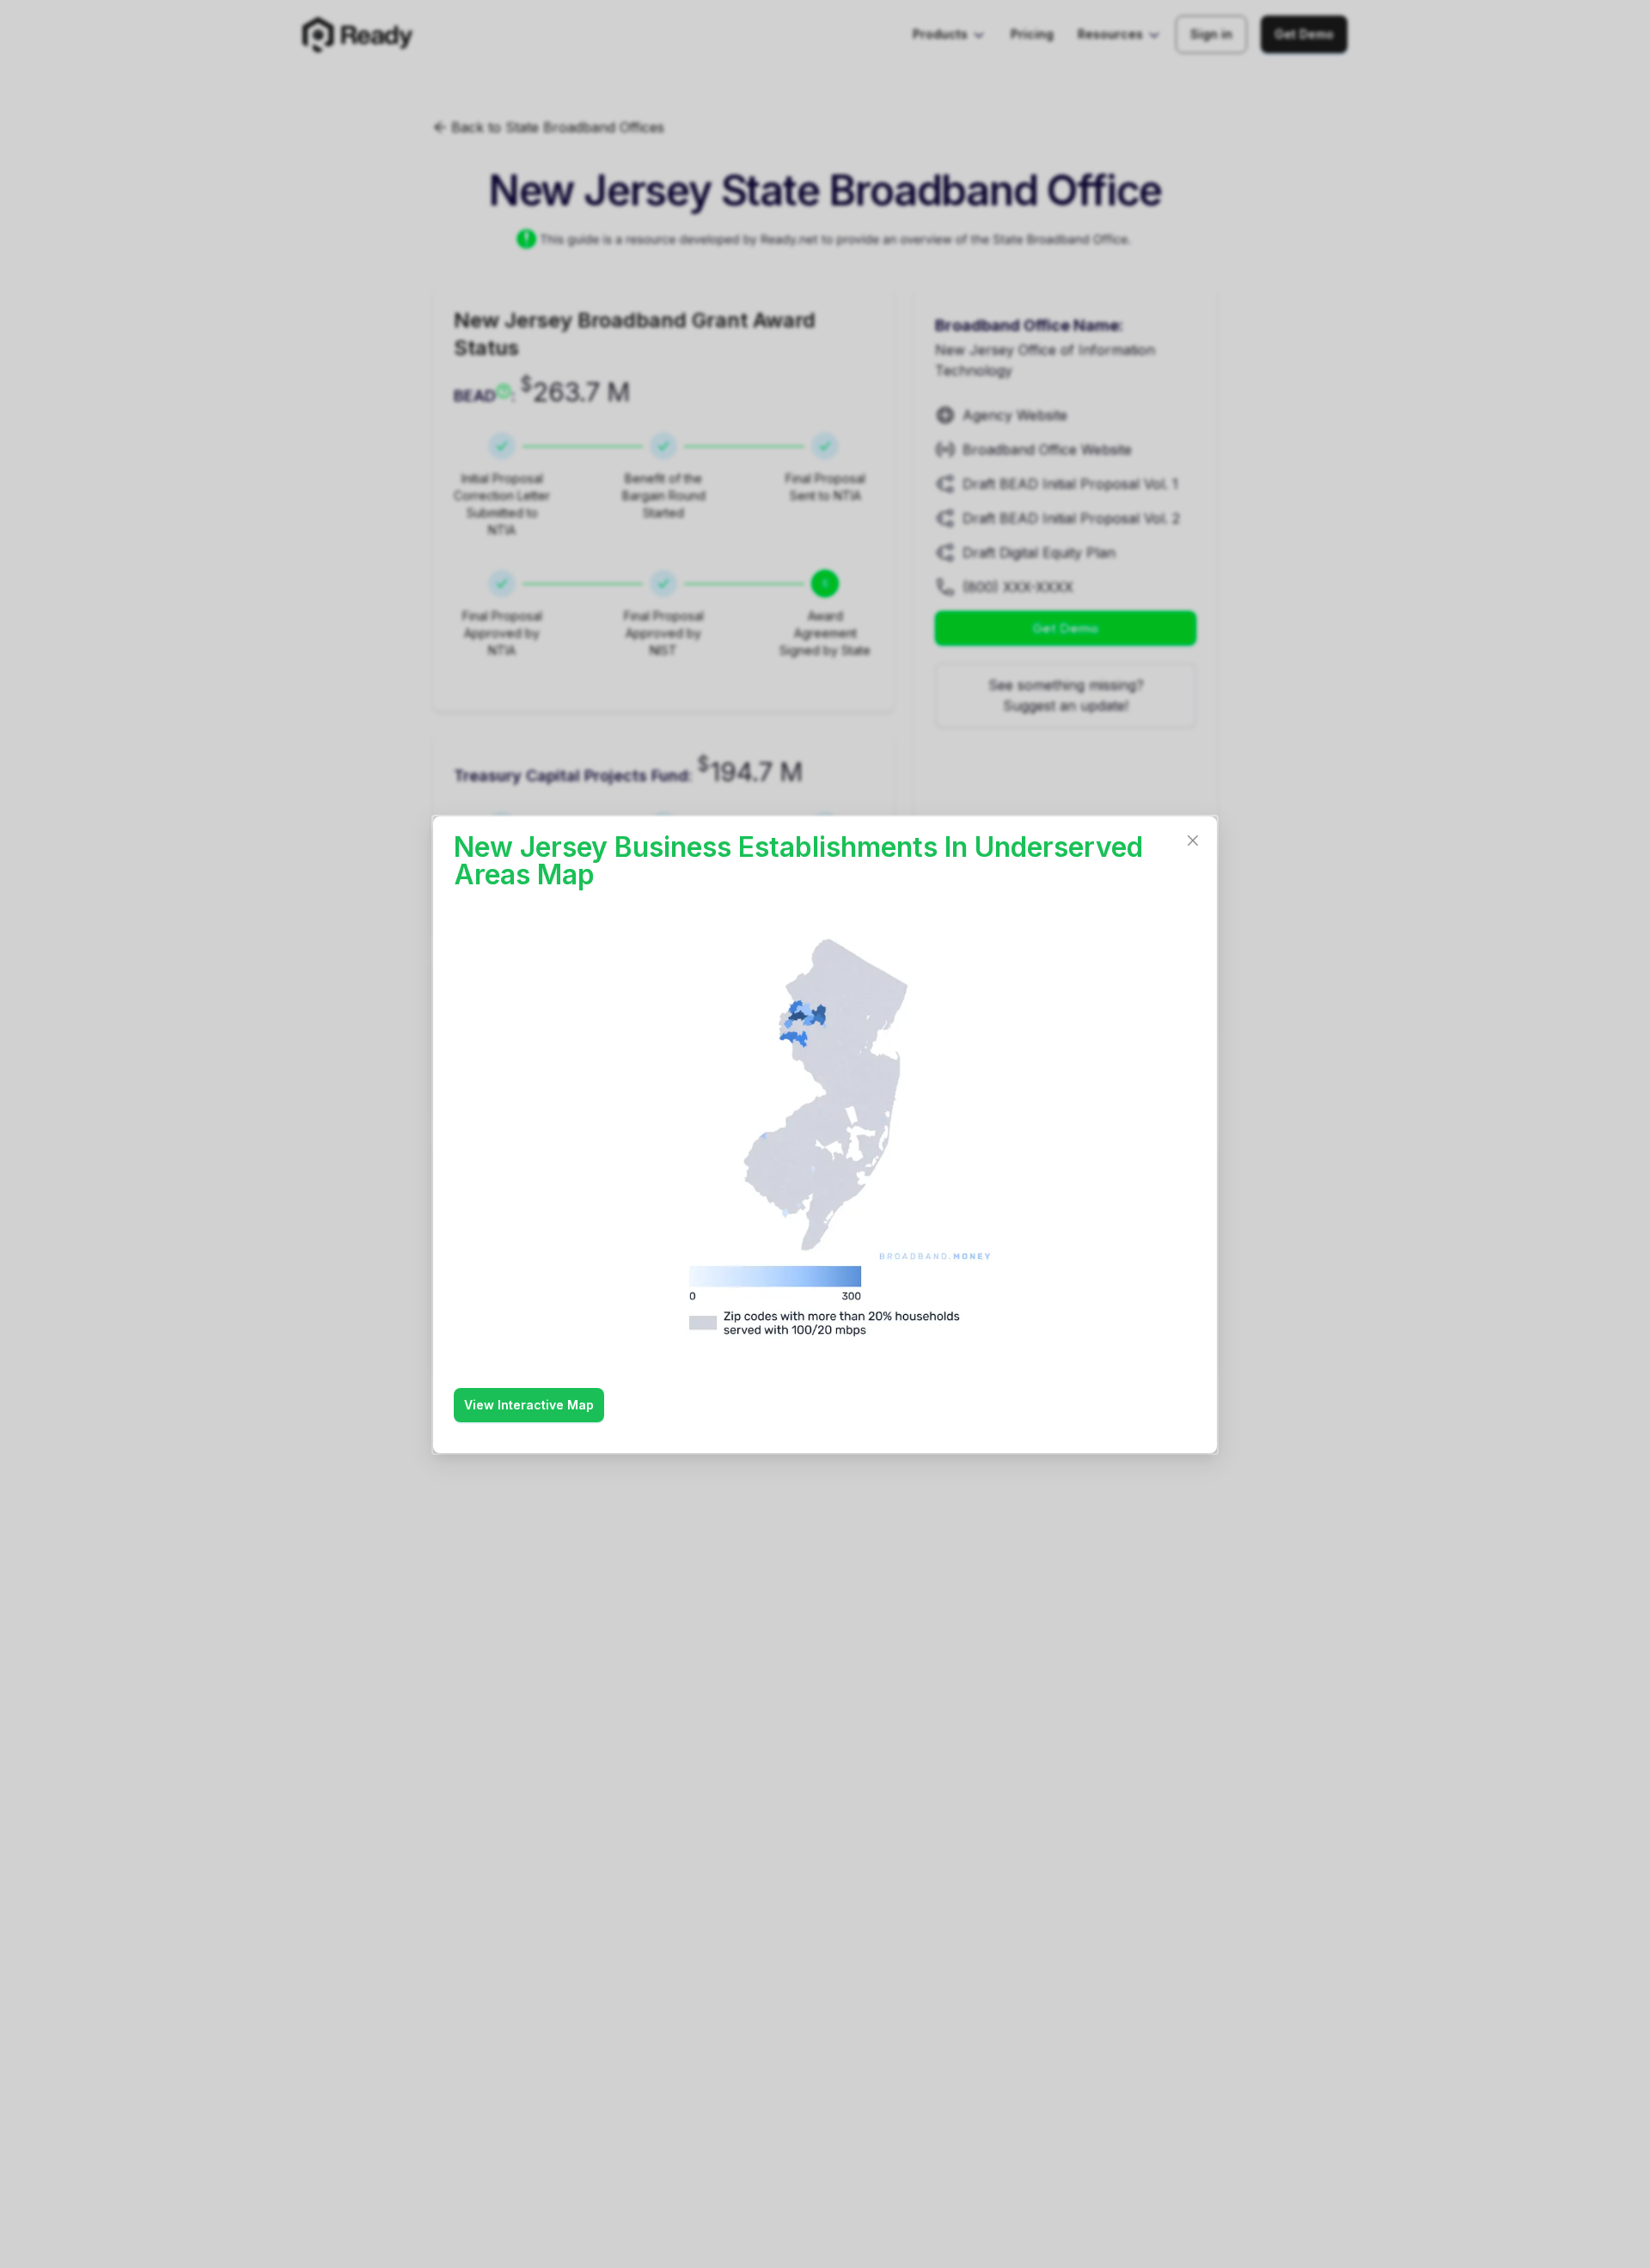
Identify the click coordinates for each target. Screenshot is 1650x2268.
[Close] (1193, 841)
